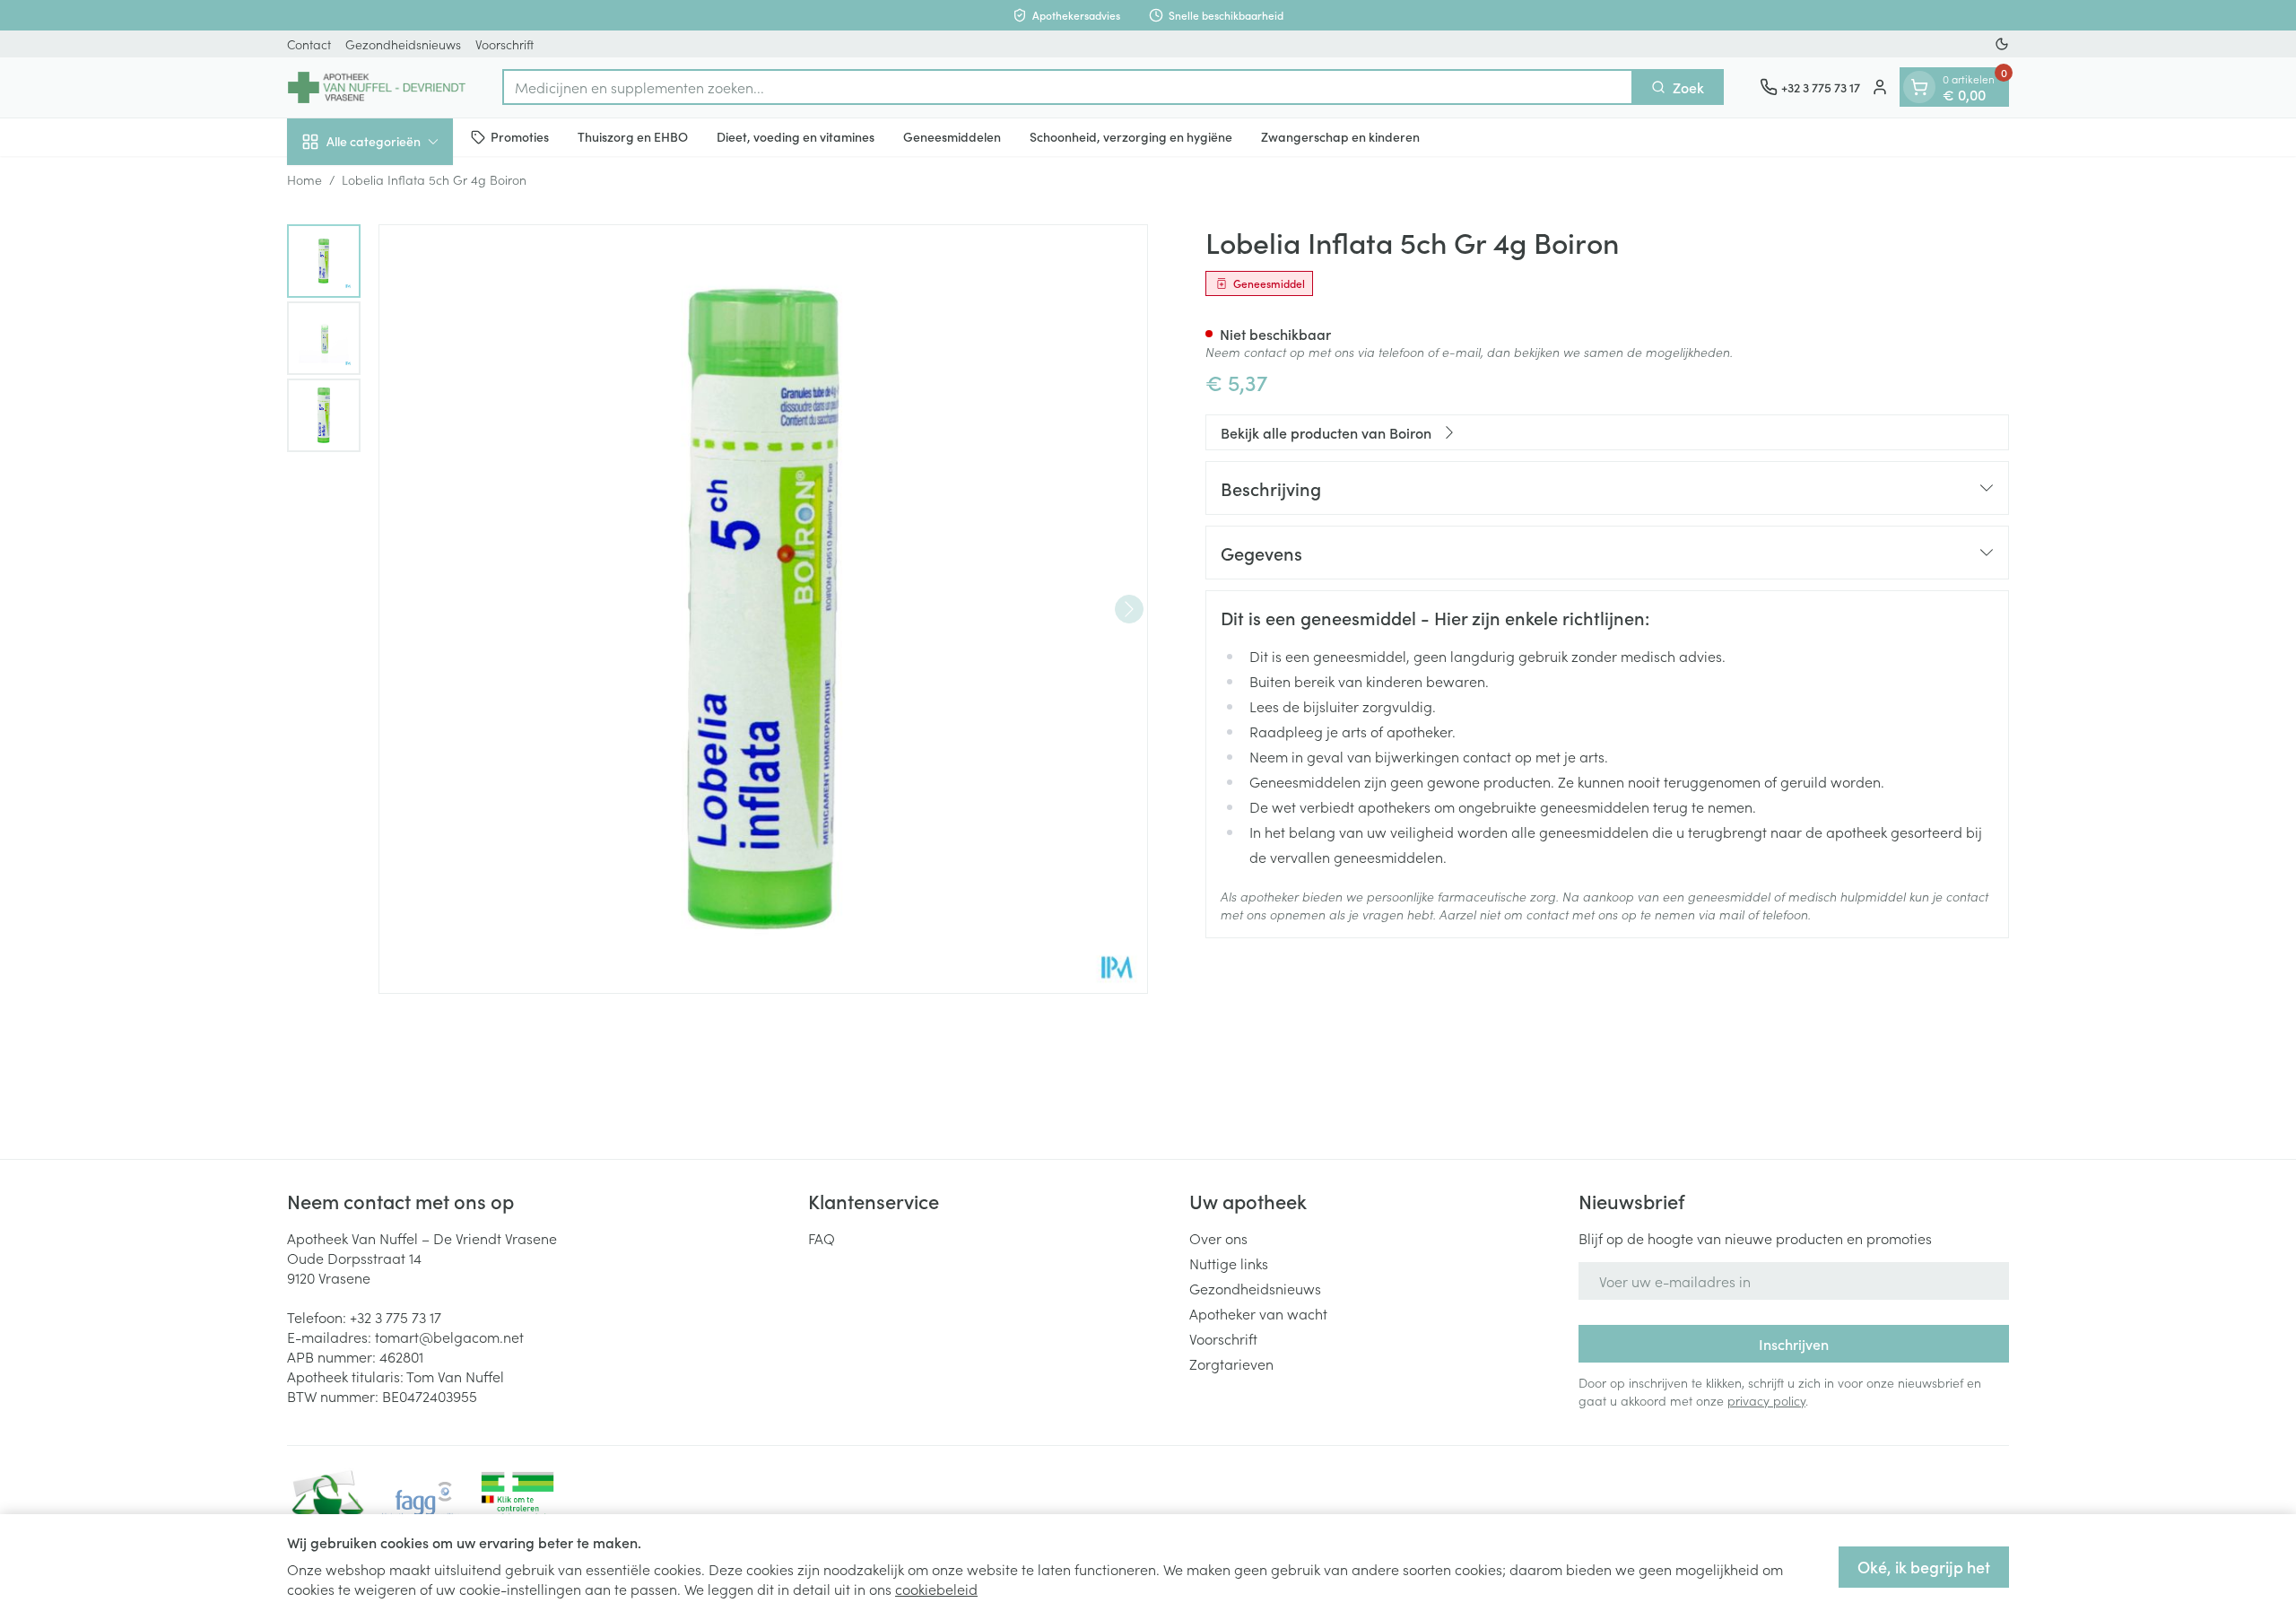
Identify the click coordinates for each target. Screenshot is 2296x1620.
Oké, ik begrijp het (1924, 1567)
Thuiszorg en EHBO (633, 136)
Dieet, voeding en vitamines (796, 136)
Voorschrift (504, 44)
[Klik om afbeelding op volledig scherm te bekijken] (763, 609)
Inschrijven (1794, 1344)
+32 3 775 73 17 (396, 1317)
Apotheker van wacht (1258, 1313)
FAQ (822, 1238)
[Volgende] (1129, 609)
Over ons (1218, 1238)
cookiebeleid (936, 1589)
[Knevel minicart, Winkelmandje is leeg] (1919, 87)
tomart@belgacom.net (449, 1337)
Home (304, 179)
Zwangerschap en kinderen (1340, 136)
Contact (309, 44)
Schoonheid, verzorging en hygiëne (1131, 136)
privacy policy (1766, 1400)
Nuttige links (1229, 1263)
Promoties (520, 136)
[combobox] (1068, 87)
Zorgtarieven (1231, 1363)
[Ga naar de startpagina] (377, 87)
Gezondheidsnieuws (403, 44)
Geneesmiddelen (952, 136)
